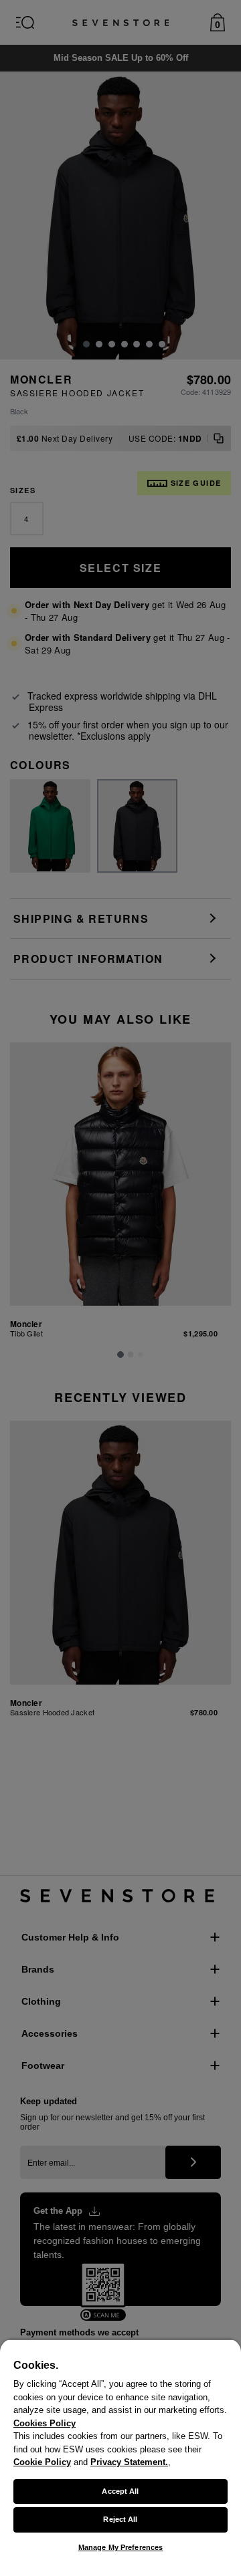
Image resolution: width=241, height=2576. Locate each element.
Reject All (120, 2519)
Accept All (120, 2491)
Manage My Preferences (120, 2547)
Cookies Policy (45, 2423)
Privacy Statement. (129, 2462)
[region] (120, 2457)
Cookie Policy (42, 2462)
